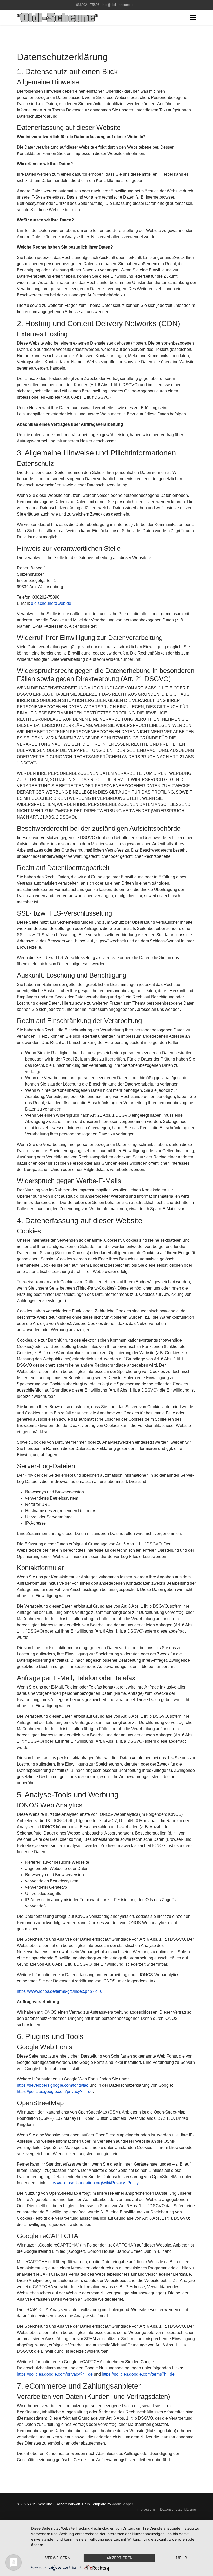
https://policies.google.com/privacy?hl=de (55, 2092)
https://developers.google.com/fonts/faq (53, 2085)
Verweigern (58, 2558)
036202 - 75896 (88, 5)
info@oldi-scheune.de (118, 5)
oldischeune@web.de (51, 603)
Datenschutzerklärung (178, 2509)
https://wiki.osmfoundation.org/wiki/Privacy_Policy (93, 2183)
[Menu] (193, 17)
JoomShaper (123, 2504)
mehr (181, 2558)
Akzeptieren (120, 2558)
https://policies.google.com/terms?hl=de (138, 2374)
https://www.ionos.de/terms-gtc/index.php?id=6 (60, 1991)
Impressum (146, 2509)
